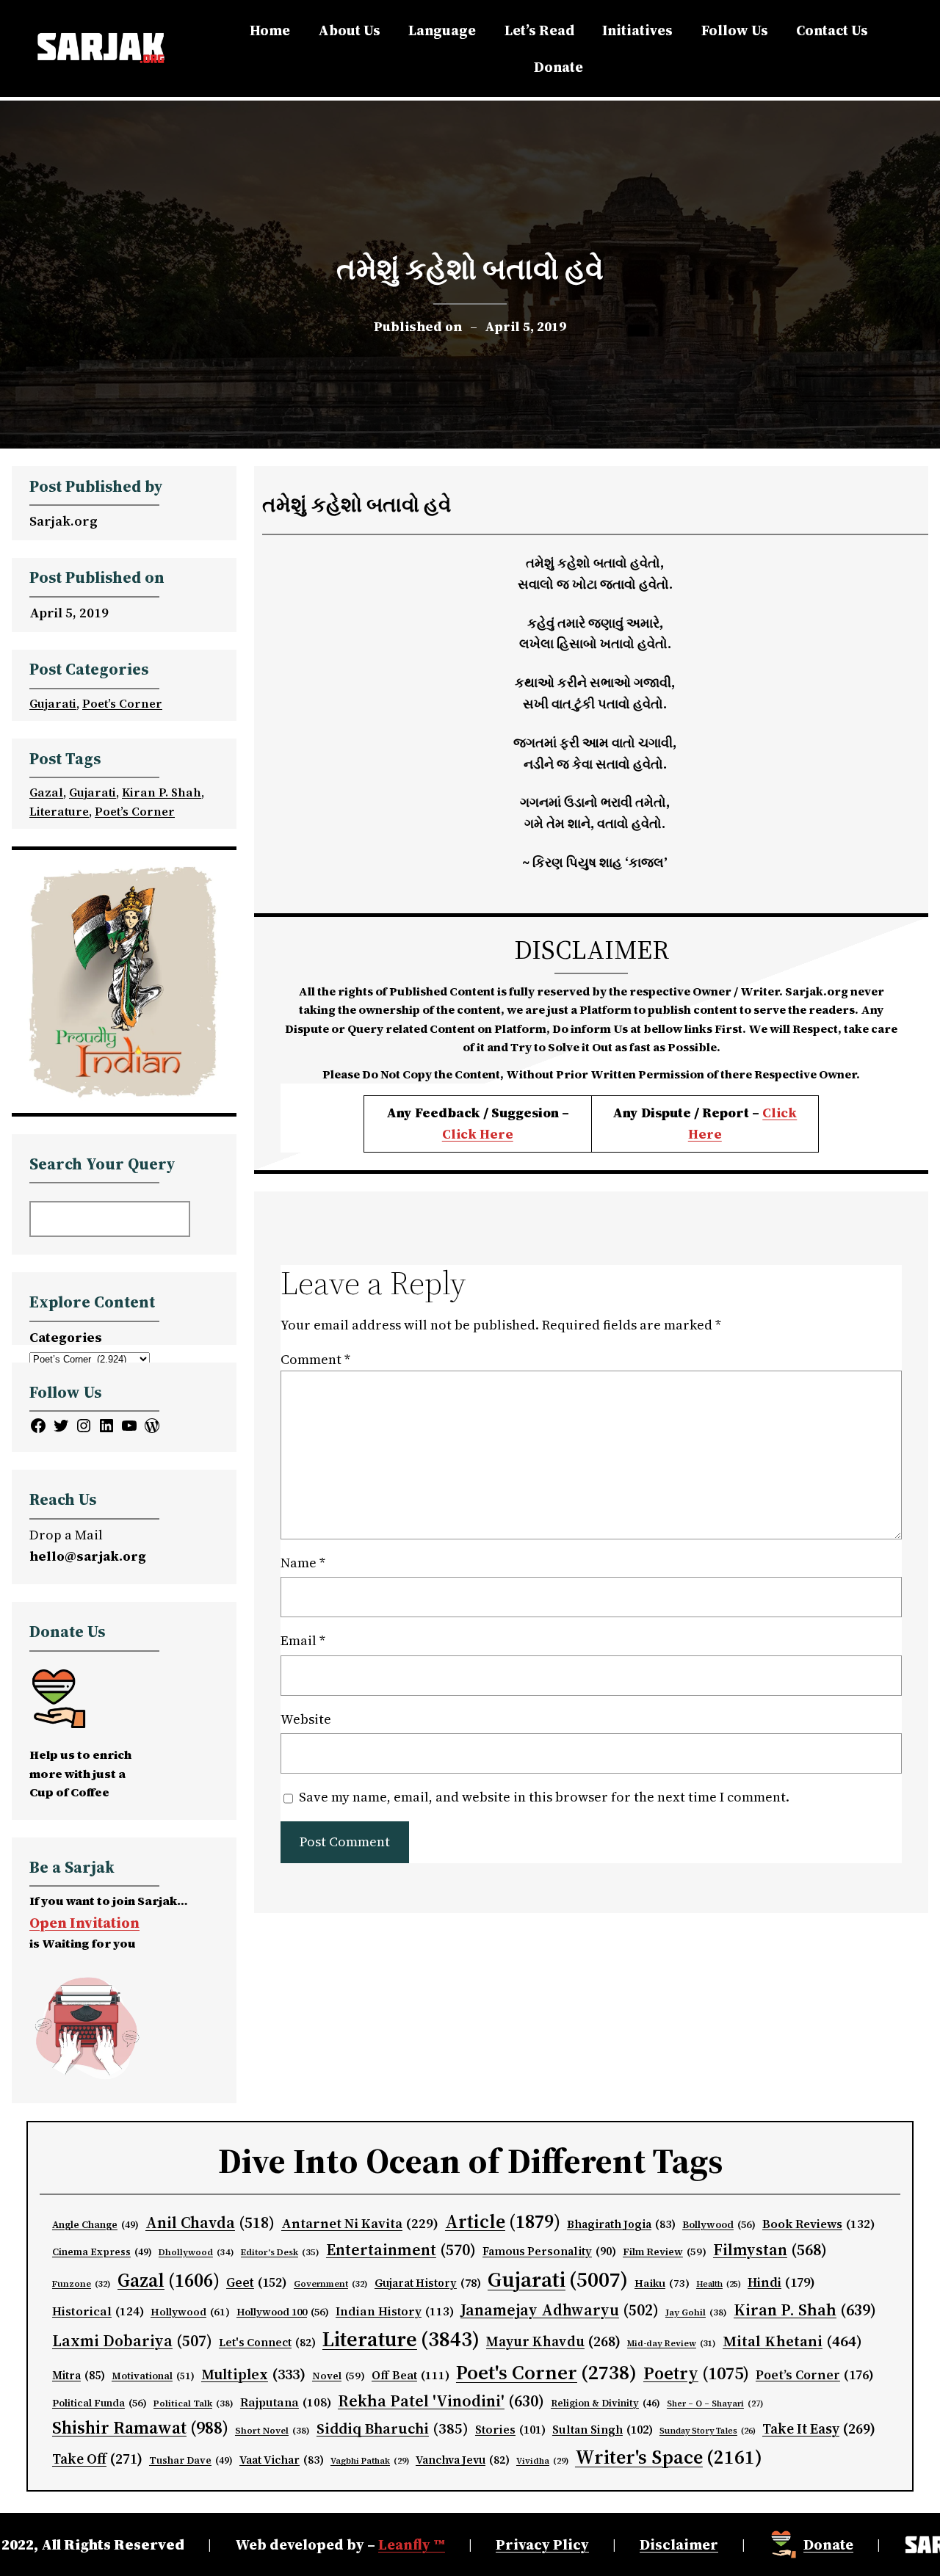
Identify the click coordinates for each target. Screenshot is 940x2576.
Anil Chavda (210, 2223)
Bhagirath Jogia (621, 2224)
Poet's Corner (546, 2372)
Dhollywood (196, 2252)
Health (719, 2284)
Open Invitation (84, 1923)
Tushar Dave (191, 2460)
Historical (98, 2311)
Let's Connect (267, 2343)
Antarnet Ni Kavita (360, 2223)
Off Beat (411, 2375)
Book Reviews (819, 2224)
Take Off (97, 2459)
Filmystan (770, 2250)
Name (303, 1563)
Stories (510, 2430)
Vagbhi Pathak (370, 2461)
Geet (257, 2282)
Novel (339, 2376)
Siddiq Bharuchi (393, 2428)
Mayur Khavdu (553, 2341)
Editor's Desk (280, 2252)
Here (705, 1134)
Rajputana (286, 2402)
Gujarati (53, 703)
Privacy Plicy (542, 2544)
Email (303, 1640)
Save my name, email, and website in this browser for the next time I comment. (544, 1797)
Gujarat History (428, 2283)
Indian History (395, 2311)
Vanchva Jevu (463, 2460)
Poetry (696, 2373)
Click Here (478, 1134)
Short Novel (272, 2430)
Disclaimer (679, 2544)
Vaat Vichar (282, 2460)
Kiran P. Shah (162, 792)
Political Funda (100, 2403)
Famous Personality (549, 2251)
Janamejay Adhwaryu (560, 2310)
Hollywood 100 (283, 2312)
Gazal (46, 792)
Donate (828, 2544)
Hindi (781, 2282)
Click (780, 1113)
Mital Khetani (792, 2341)
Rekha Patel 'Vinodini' (441, 2401)
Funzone (82, 2284)
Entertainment (401, 2250)
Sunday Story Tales (708, 2431)
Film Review (665, 2252)
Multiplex (253, 2374)
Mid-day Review (672, 2343)
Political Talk (194, 2403)
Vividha (542, 2461)
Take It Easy (819, 2428)
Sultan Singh (603, 2430)
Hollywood (190, 2312)
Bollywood (719, 2225)
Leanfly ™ (412, 2544)
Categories (66, 1337)
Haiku (662, 2283)
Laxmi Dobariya (132, 2341)
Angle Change (95, 2225)
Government (331, 2284)
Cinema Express (102, 2252)
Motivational (153, 2376)
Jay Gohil (696, 2312)
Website (306, 1719)
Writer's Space (669, 2457)
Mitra (79, 2376)
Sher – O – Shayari (715, 2404)
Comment (315, 1359)
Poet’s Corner (122, 703)
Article (503, 2221)
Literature (59, 811)
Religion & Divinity (605, 2403)
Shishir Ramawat (140, 2428)
